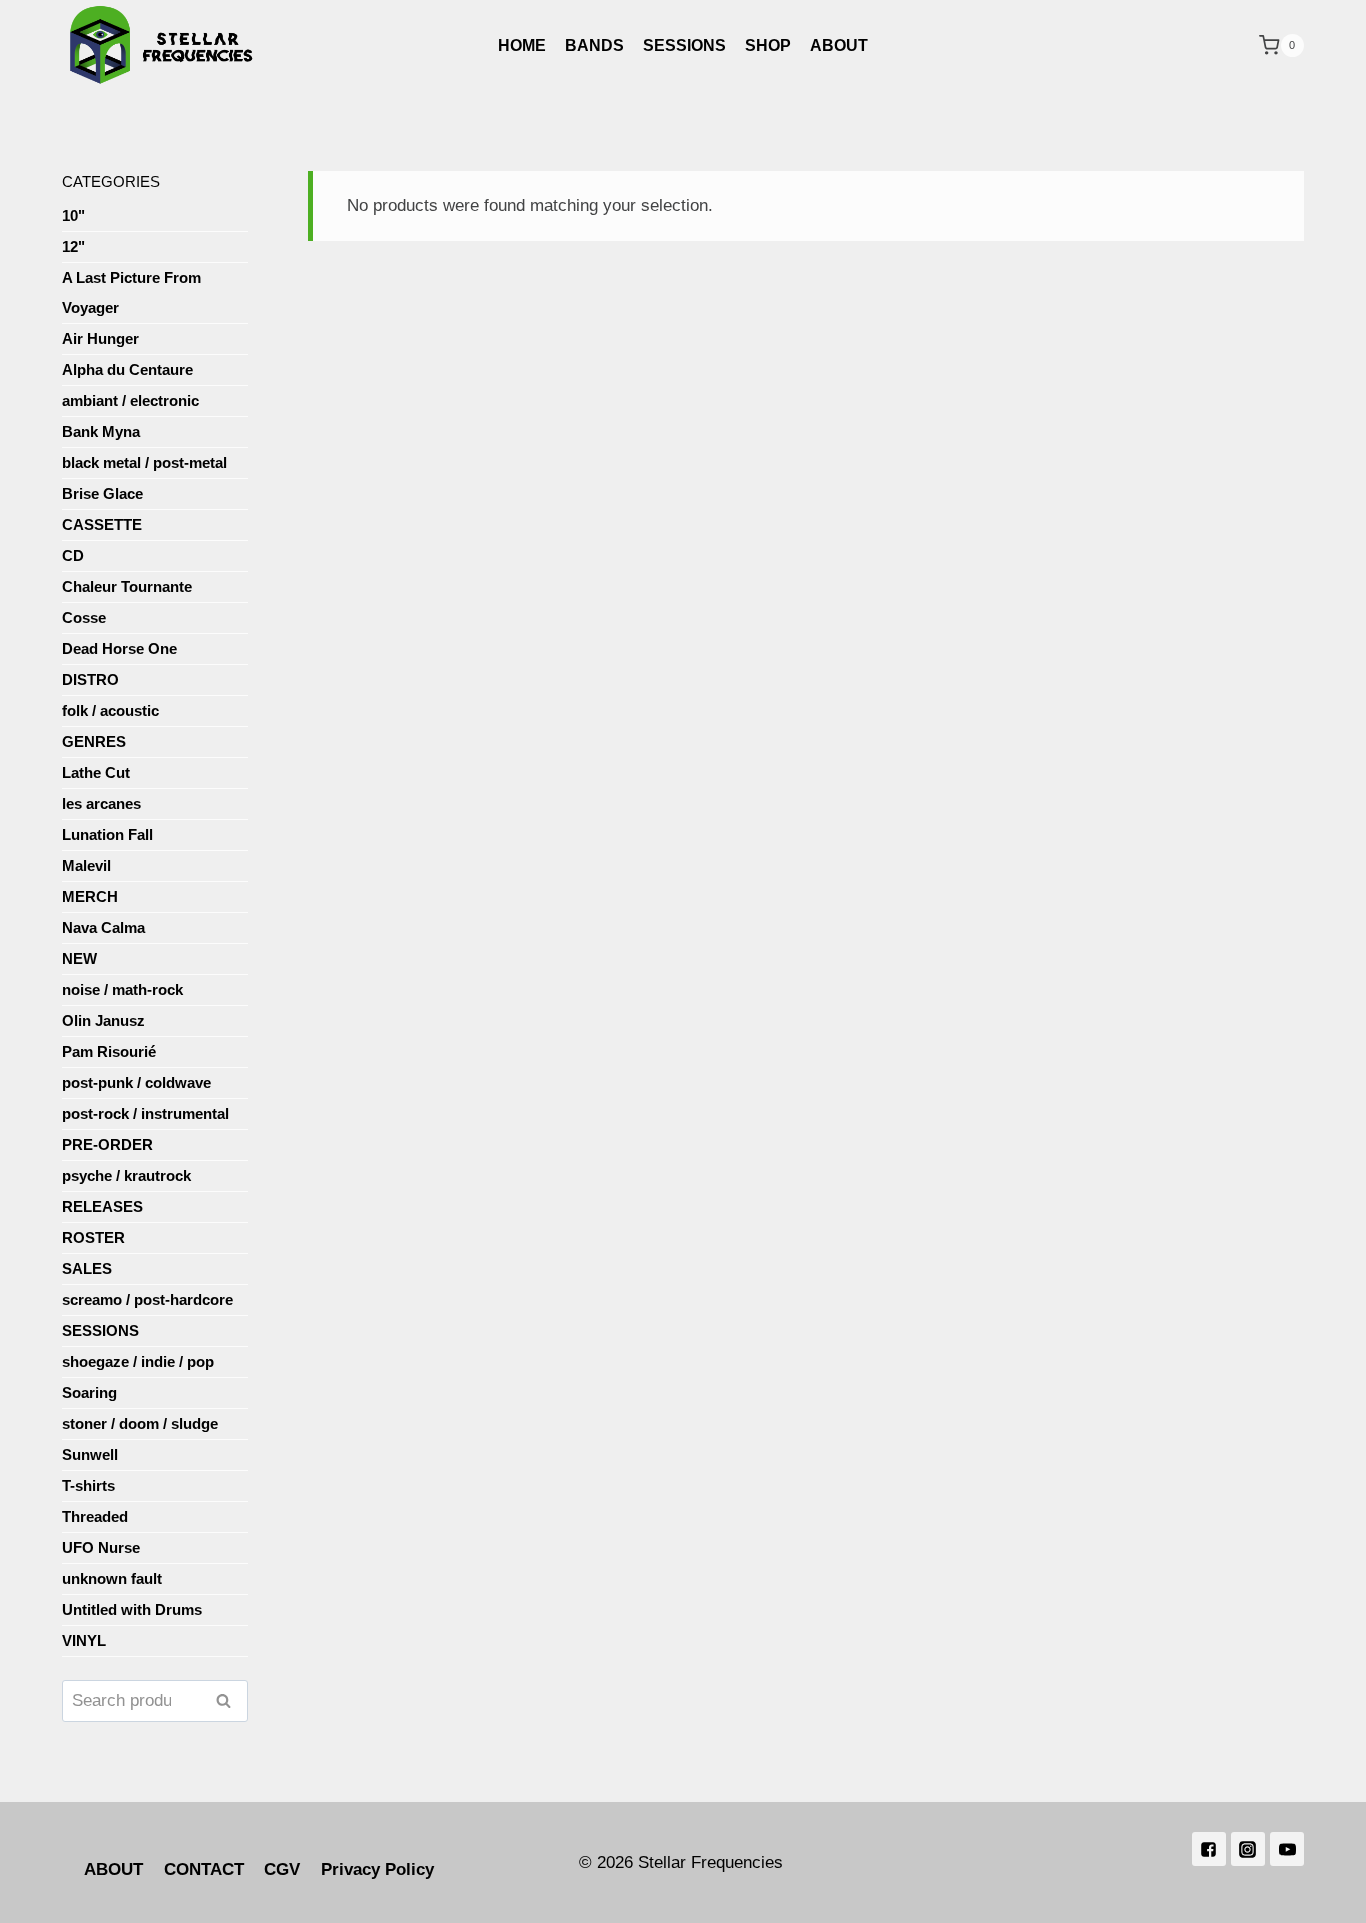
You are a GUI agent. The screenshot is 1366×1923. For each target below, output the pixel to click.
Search (229, 1700)
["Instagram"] (1248, 1849)
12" (73, 246)
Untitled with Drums (132, 1609)
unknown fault (112, 1578)
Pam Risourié (109, 1051)
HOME (522, 45)
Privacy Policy (377, 1869)
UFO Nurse (101, 1547)
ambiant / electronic (130, 400)
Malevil (86, 865)
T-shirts (88, 1485)
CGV (282, 1869)
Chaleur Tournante (127, 586)
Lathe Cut (96, 772)
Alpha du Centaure (127, 369)
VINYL (84, 1640)
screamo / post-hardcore (147, 1299)
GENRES (94, 741)
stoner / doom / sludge (140, 1423)
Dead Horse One (119, 648)
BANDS (594, 45)
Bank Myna (101, 431)
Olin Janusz (103, 1020)
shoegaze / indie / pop (138, 1361)
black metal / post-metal (144, 462)
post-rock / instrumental (145, 1113)
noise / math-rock (122, 989)
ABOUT (839, 45)
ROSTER (93, 1237)
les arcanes (101, 803)
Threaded (95, 1516)
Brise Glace (102, 493)
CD (73, 555)
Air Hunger (100, 338)
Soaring (89, 1392)
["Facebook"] (1209, 1849)
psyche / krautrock (126, 1175)
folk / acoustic (110, 710)
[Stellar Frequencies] (162, 45)
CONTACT (204, 1869)
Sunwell (90, 1454)
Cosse (84, 617)
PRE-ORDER (107, 1144)
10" (73, 215)
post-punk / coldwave (136, 1082)
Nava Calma (103, 927)
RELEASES (102, 1206)
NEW (79, 958)
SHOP (768, 45)
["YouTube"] (1287, 1849)
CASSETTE (102, 524)
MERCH (90, 896)
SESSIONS (684, 45)
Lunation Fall (107, 834)
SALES (87, 1268)
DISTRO (90, 679)
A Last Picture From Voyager (131, 292)
